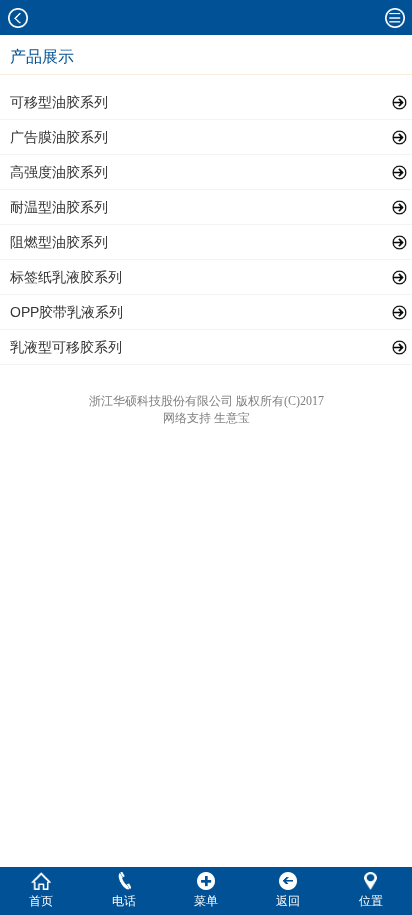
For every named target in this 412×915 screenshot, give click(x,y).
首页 (41, 901)
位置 (371, 901)
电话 (124, 901)
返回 (288, 901)
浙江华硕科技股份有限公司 (161, 401)
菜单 (206, 901)
